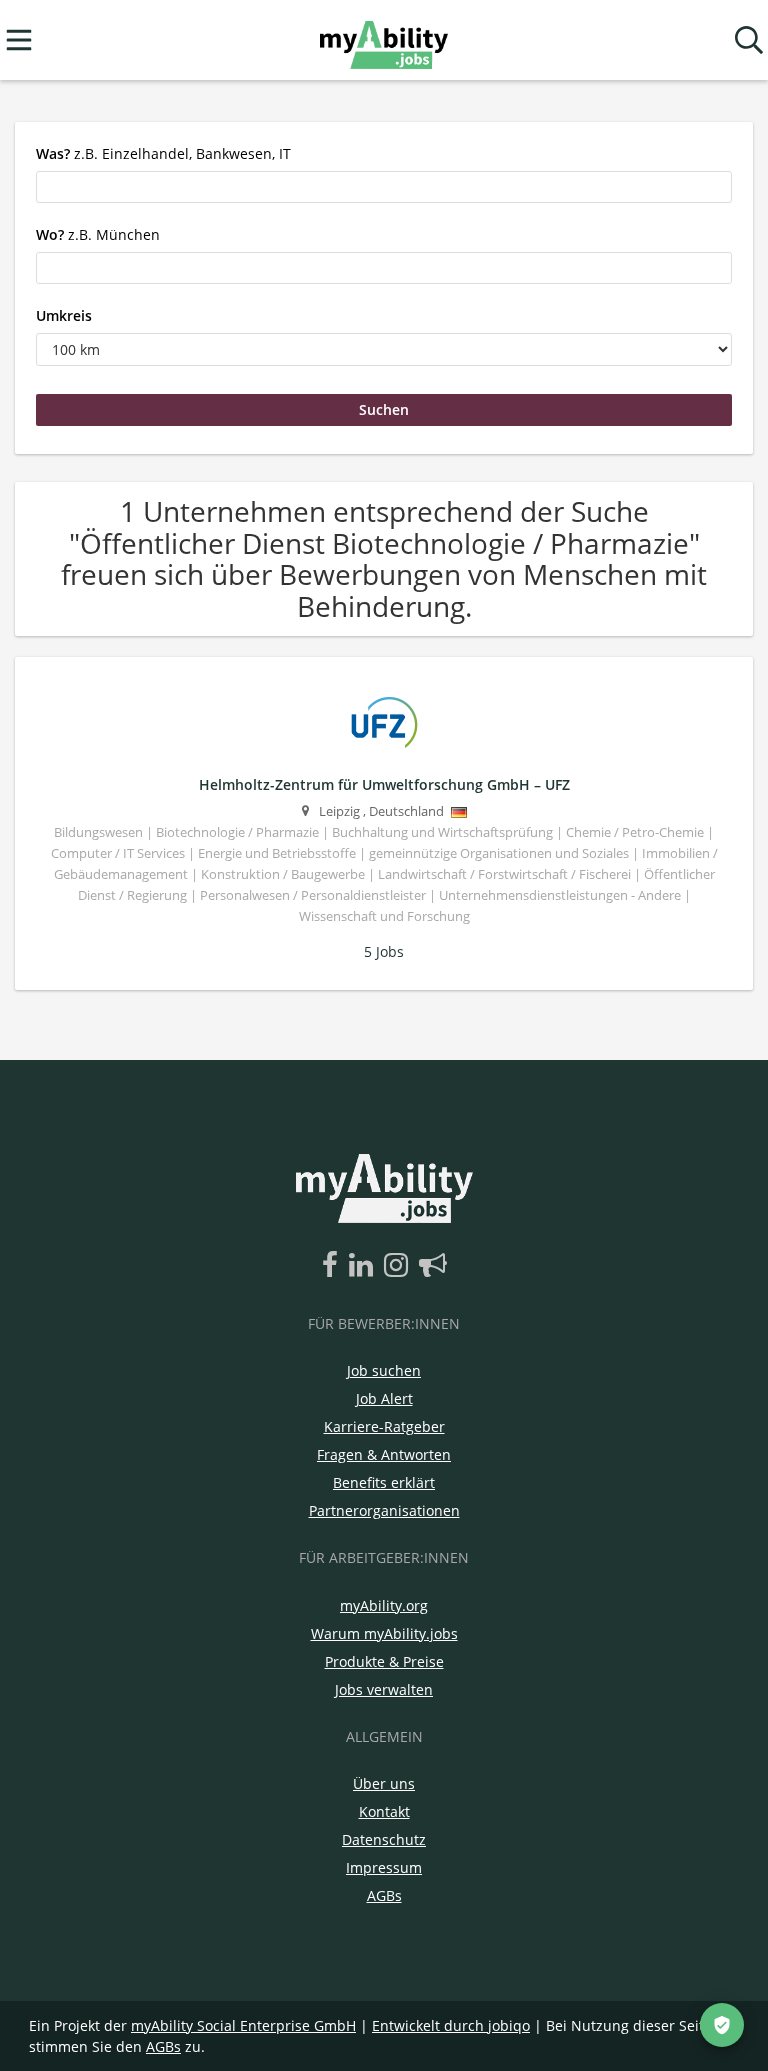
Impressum (384, 1867)
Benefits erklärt (384, 1482)
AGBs (384, 1895)
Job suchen (384, 1370)
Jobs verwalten (384, 1689)
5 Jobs (384, 951)
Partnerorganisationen (384, 1510)
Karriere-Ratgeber (384, 1426)
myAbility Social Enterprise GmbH (243, 2025)
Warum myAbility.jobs (384, 1633)
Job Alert (384, 1398)
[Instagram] (399, 1266)
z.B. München (98, 234)
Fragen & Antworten (384, 1454)
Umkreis (64, 315)
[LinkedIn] (364, 1266)
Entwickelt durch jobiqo (451, 2025)
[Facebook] (333, 1266)
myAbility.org (384, 1605)
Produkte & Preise (384, 1661)
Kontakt (384, 1811)
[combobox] (384, 187)
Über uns (384, 1783)
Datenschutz (384, 1839)
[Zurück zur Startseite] (383, 40)
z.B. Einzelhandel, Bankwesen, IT (163, 153)
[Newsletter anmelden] (433, 1266)
